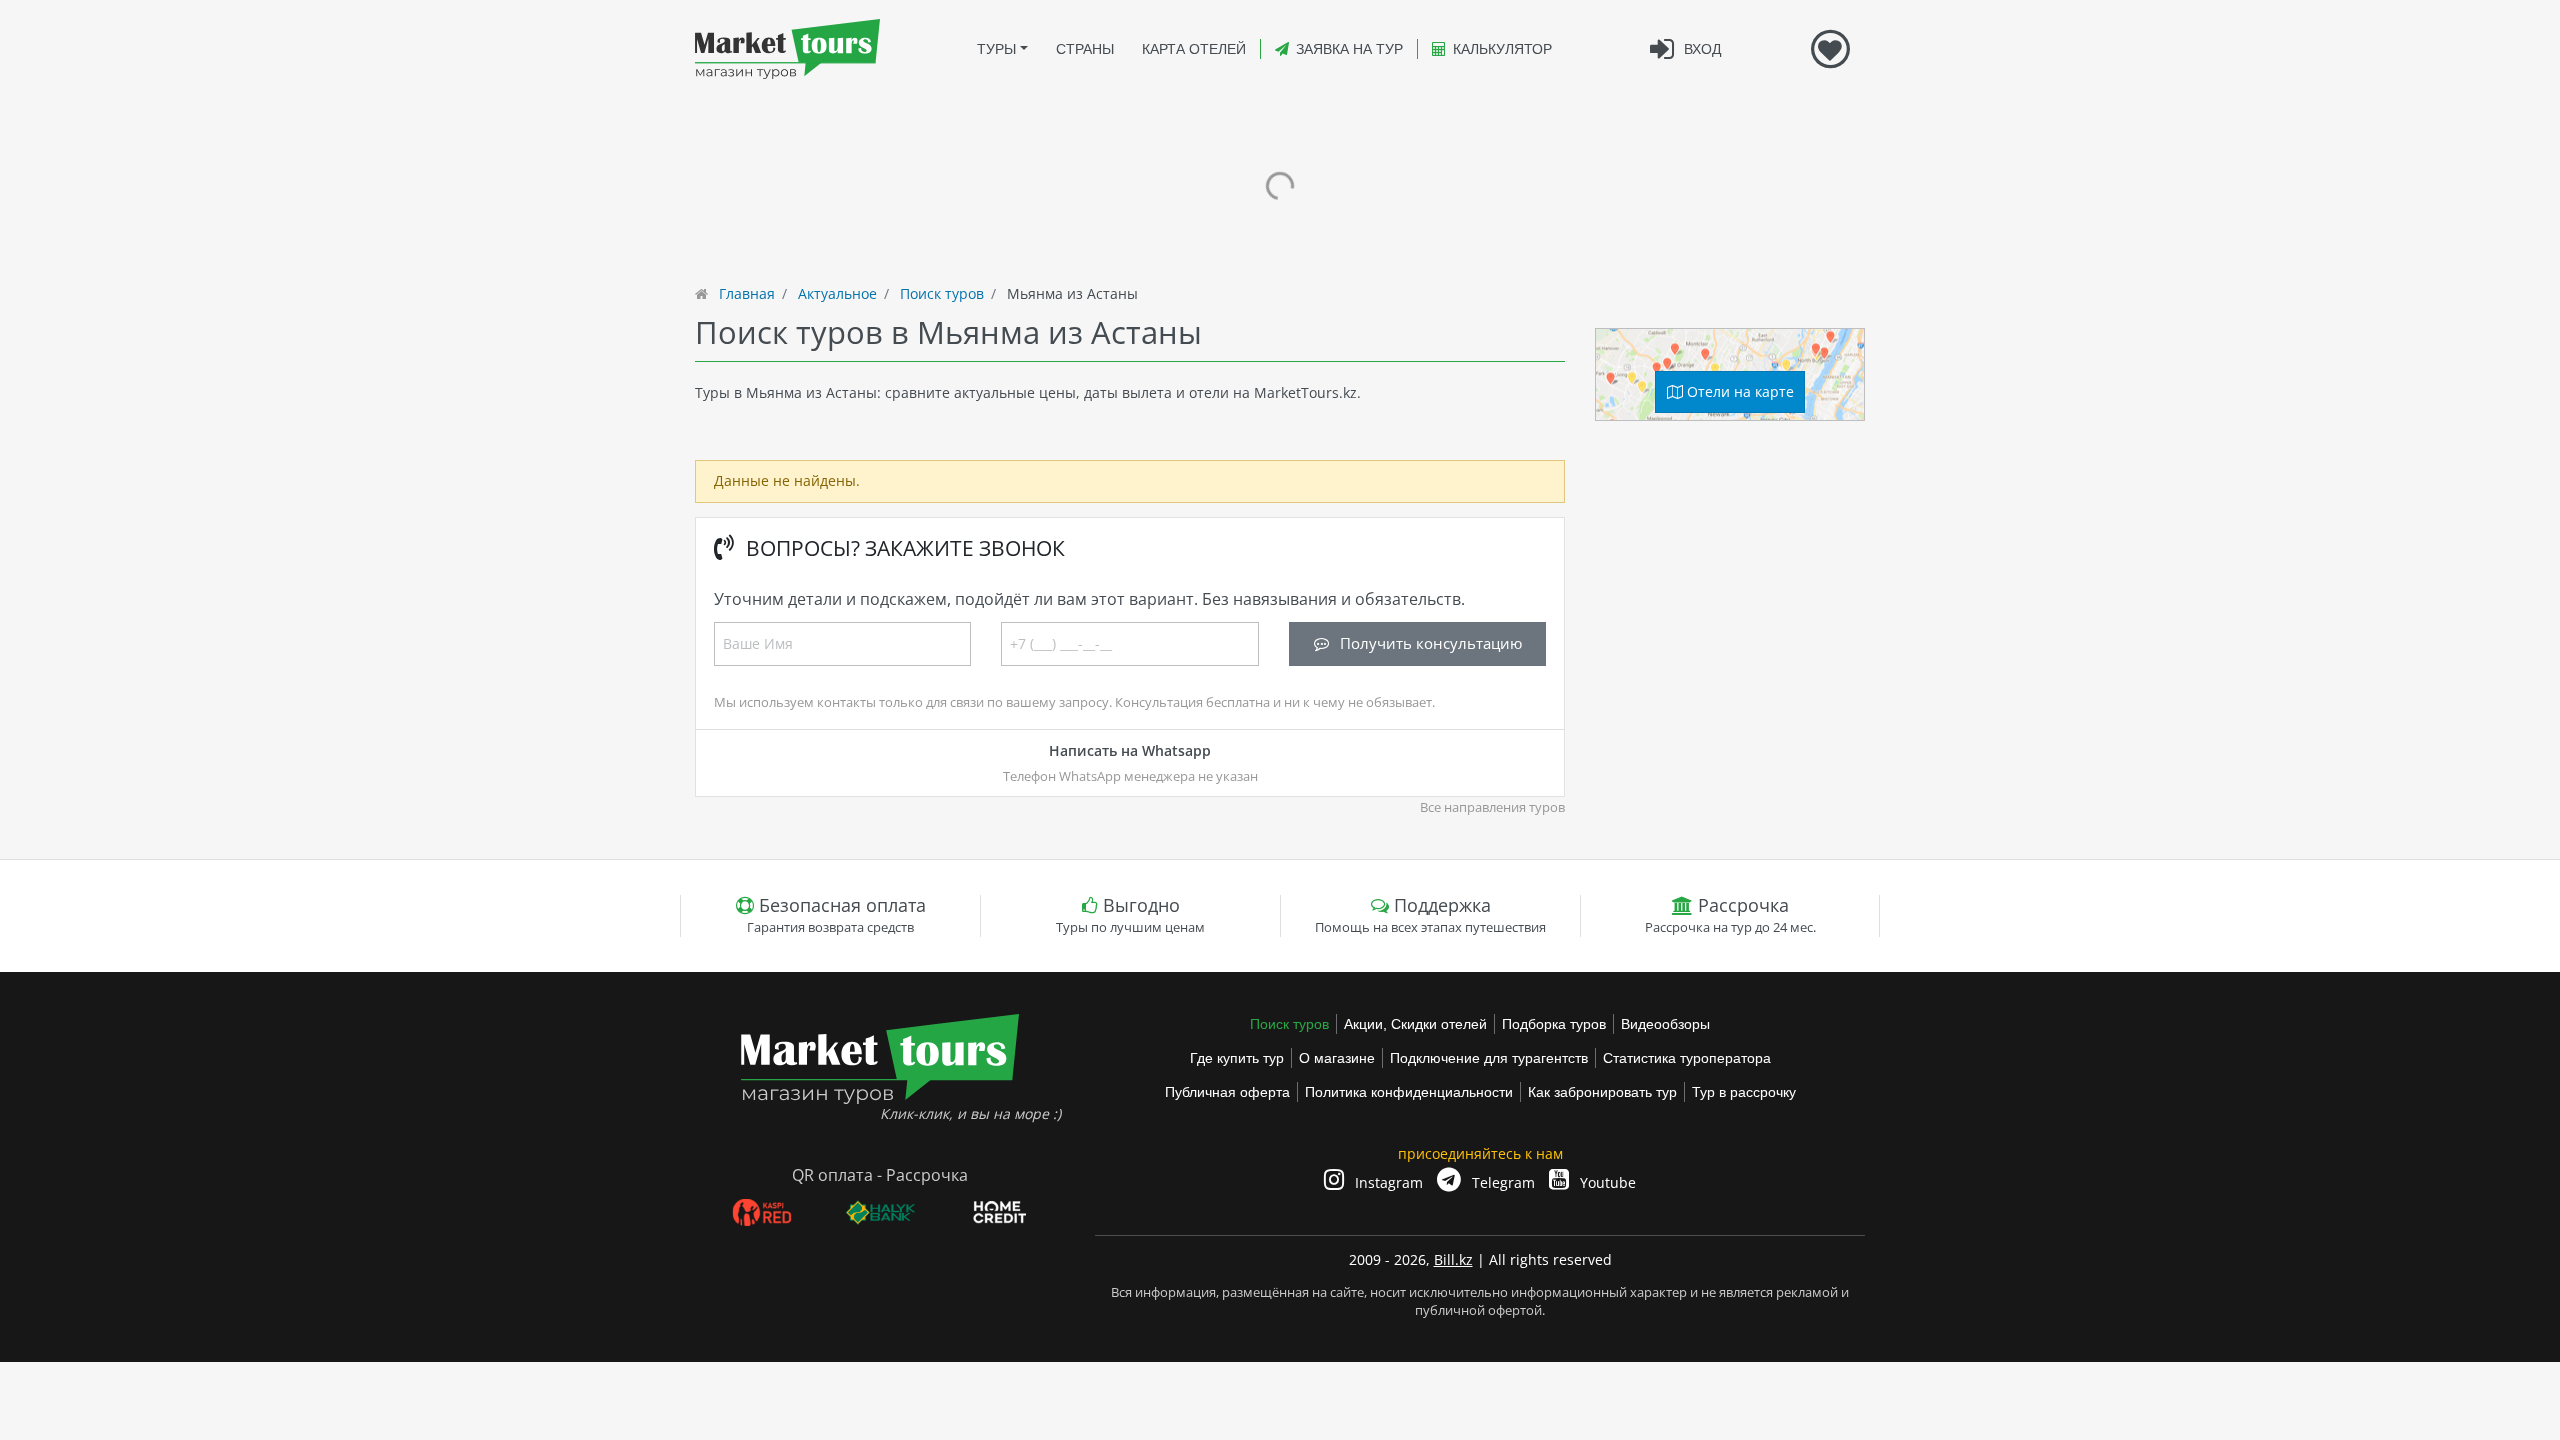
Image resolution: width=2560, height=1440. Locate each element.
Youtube (1606, 1182)
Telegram (1501, 1182)
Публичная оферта (1227, 1092)
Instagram (1387, 1182)
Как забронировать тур (1602, 1092)
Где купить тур (1237, 1058)
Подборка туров (1554, 1024)
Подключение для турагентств (1489, 1058)
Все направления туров (1492, 807)
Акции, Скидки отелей (1415, 1024)
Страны (1085, 49)
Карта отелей (1194, 49)
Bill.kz (1453, 1259)
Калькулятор (1502, 49)
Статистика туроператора (1687, 1058)
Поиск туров (1289, 1024)
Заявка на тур (1349, 49)
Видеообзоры (1665, 1024)
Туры (996, 49)
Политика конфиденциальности (1409, 1092)
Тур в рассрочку (1744, 1092)
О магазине (1337, 1058)
